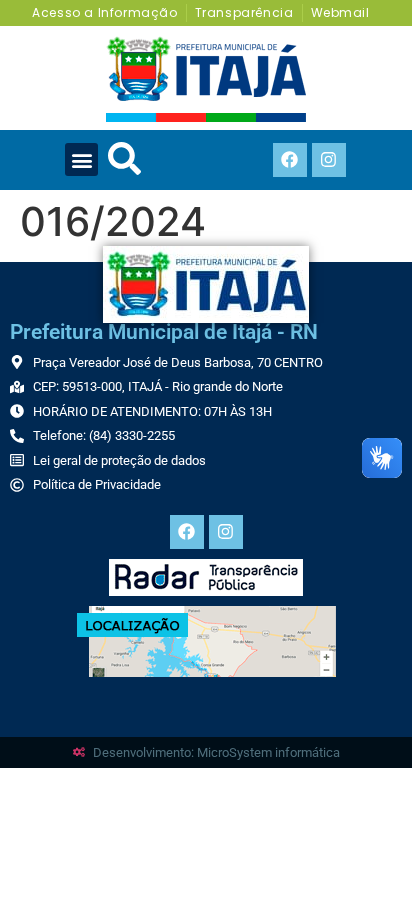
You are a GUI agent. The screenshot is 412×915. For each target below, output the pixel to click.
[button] (81, 159)
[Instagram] (329, 160)
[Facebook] (290, 160)
